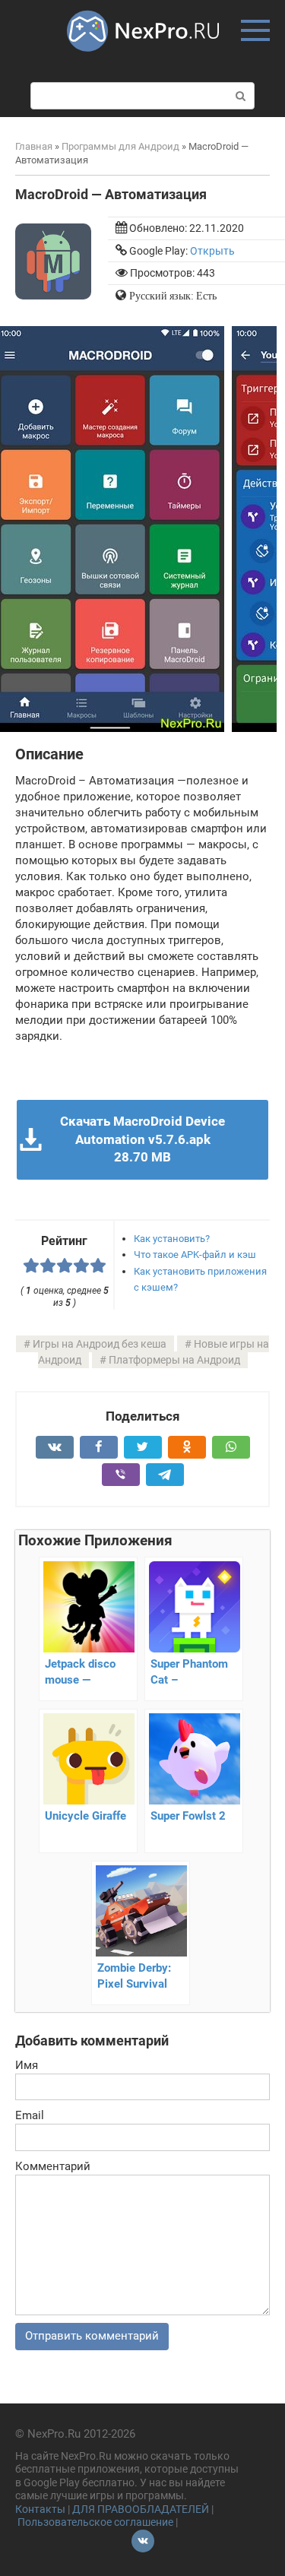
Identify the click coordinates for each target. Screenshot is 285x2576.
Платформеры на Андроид (174, 1360)
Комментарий (53, 2166)
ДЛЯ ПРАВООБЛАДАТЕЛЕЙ (141, 2509)
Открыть (212, 251)
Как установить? (172, 1239)
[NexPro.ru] (143, 59)
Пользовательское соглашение (95, 2522)
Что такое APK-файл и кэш (195, 1255)
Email (30, 2115)
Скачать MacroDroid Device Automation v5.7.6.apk (142, 1139)
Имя (27, 2065)
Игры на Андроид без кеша (100, 1344)
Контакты (40, 2509)
